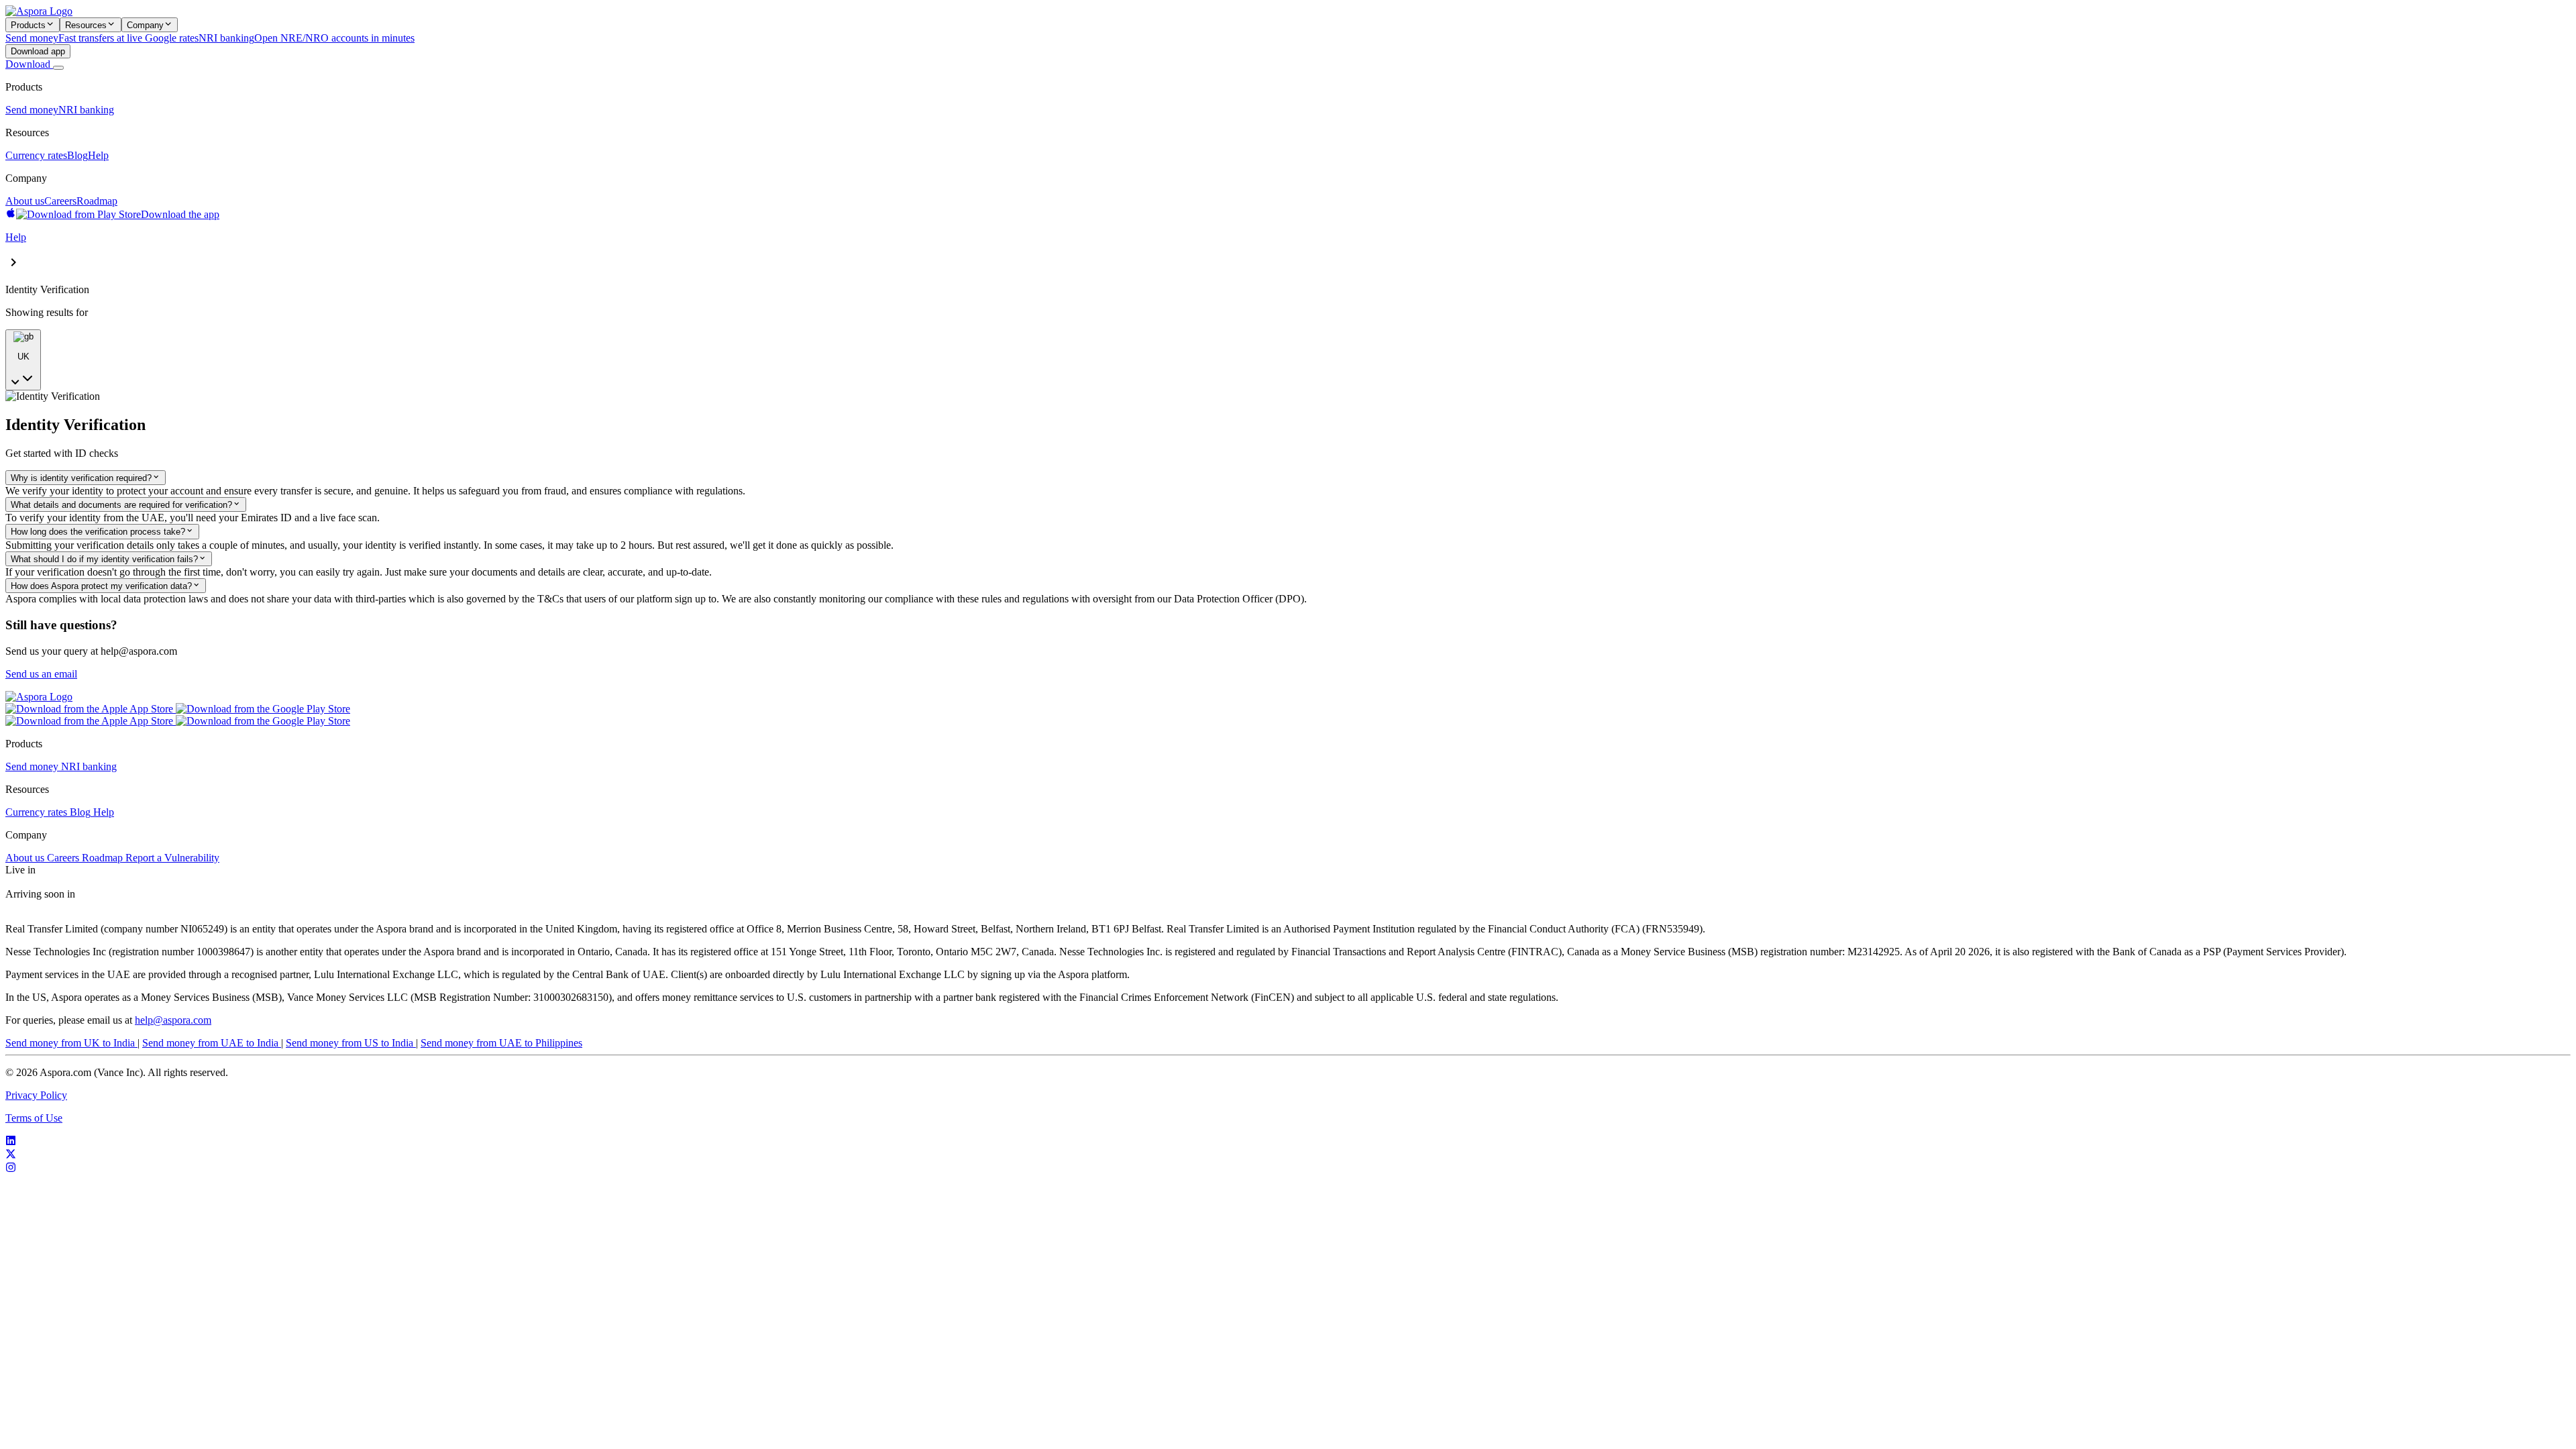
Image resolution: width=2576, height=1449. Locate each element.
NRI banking (86, 110)
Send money (32, 110)
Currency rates (36, 155)
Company (145, 25)
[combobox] (23, 360)
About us (25, 201)
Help (98, 155)
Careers (60, 201)
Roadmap (97, 201)
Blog (77, 155)
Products (28, 25)
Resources (86, 25)
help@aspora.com (173, 1020)
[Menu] (58, 68)
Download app (38, 51)
